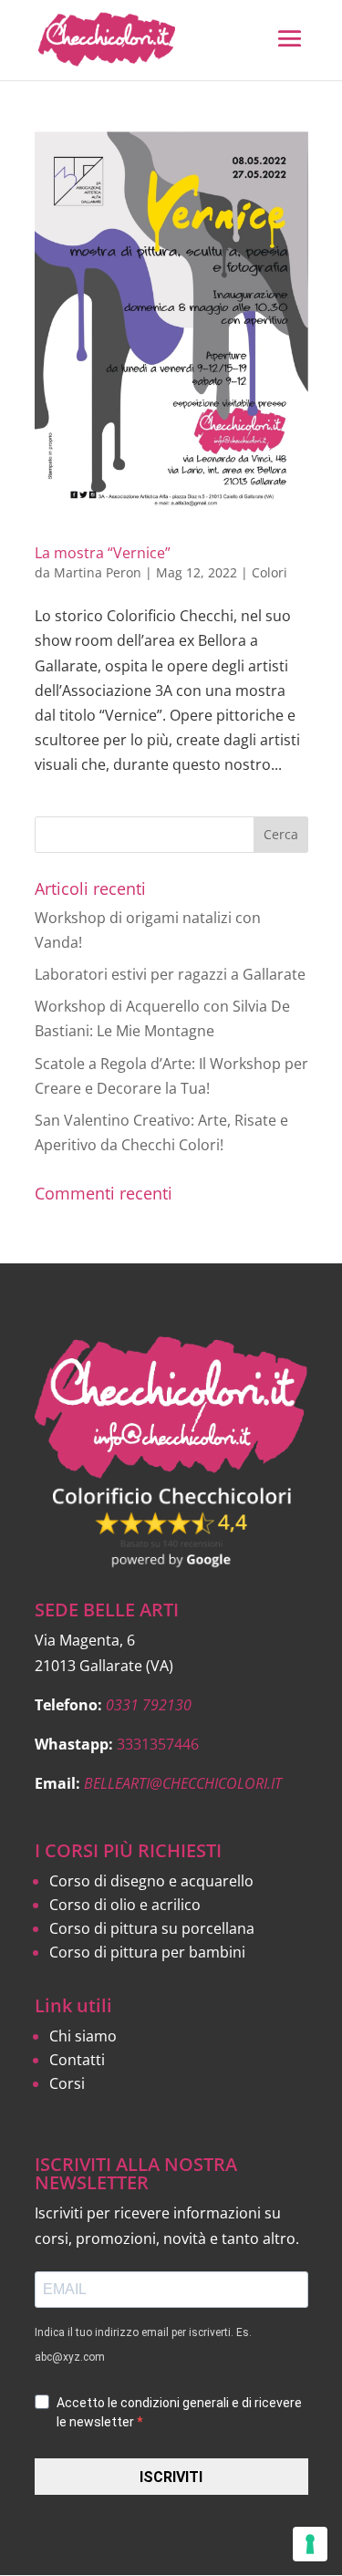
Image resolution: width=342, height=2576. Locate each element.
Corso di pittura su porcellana (152, 1928)
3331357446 (158, 1744)
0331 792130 (149, 1705)
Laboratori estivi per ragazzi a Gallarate (170, 974)
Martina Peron (98, 572)
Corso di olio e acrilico (125, 1905)
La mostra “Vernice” (103, 553)
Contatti (77, 2060)
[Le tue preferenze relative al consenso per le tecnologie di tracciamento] (310, 2544)
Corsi (67, 2083)
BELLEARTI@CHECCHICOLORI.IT (183, 1783)
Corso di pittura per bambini (147, 1952)
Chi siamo (83, 2036)
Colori (269, 572)
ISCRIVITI (171, 2477)
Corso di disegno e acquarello (151, 1881)
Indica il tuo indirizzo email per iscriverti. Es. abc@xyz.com (143, 2345)
